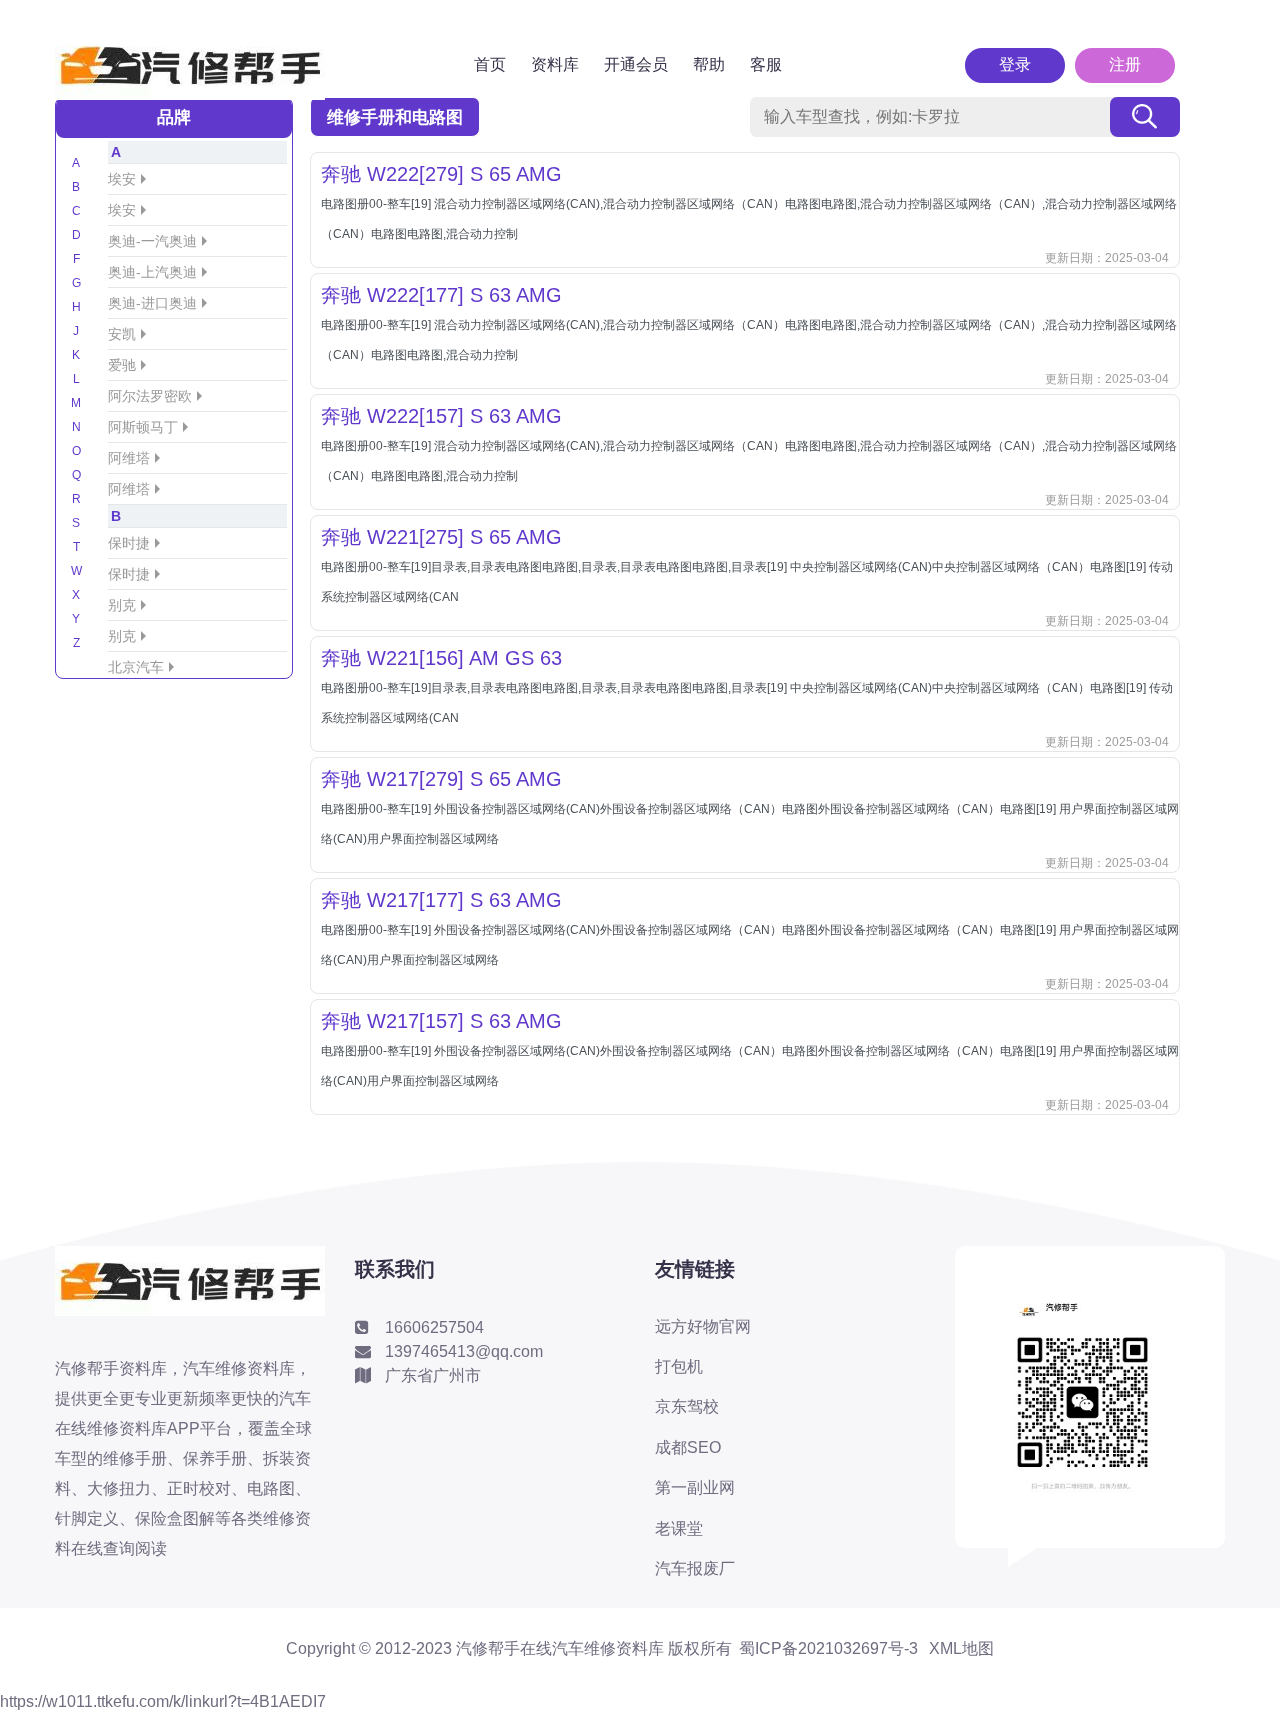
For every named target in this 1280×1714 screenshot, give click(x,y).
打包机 (679, 1366)
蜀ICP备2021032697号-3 (828, 1649)
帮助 (709, 64)
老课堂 (679, 1528)
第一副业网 (695, 1487)
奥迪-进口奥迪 (152, 303)
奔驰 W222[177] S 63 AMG (441, 295)
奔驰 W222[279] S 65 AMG (441, 174)
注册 (1125, 64)
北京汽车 (136, 667)
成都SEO (688, 1447)
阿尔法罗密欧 (150, 396)
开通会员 (636, 64)
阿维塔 (129, 458)
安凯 (122, 334)
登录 (1015, 64)
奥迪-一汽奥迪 (152, 241)
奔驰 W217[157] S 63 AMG (441, 1021)
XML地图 (961, 1649)
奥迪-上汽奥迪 (152, 272)
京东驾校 (687, 1406)
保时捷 (129, 543)
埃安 (122, 179)
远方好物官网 (703, 1326)
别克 (122, 605)
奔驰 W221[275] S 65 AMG (441, 537)
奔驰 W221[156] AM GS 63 (441, 658)
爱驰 (122, 365)
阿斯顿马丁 (143, 427)
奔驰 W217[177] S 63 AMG (441, 900)
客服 (766, 64)
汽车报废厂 (695, 1568)
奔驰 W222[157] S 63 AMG (441, 416)
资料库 (555, 64)
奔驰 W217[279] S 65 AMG (441, 779)
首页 (490, 64)
